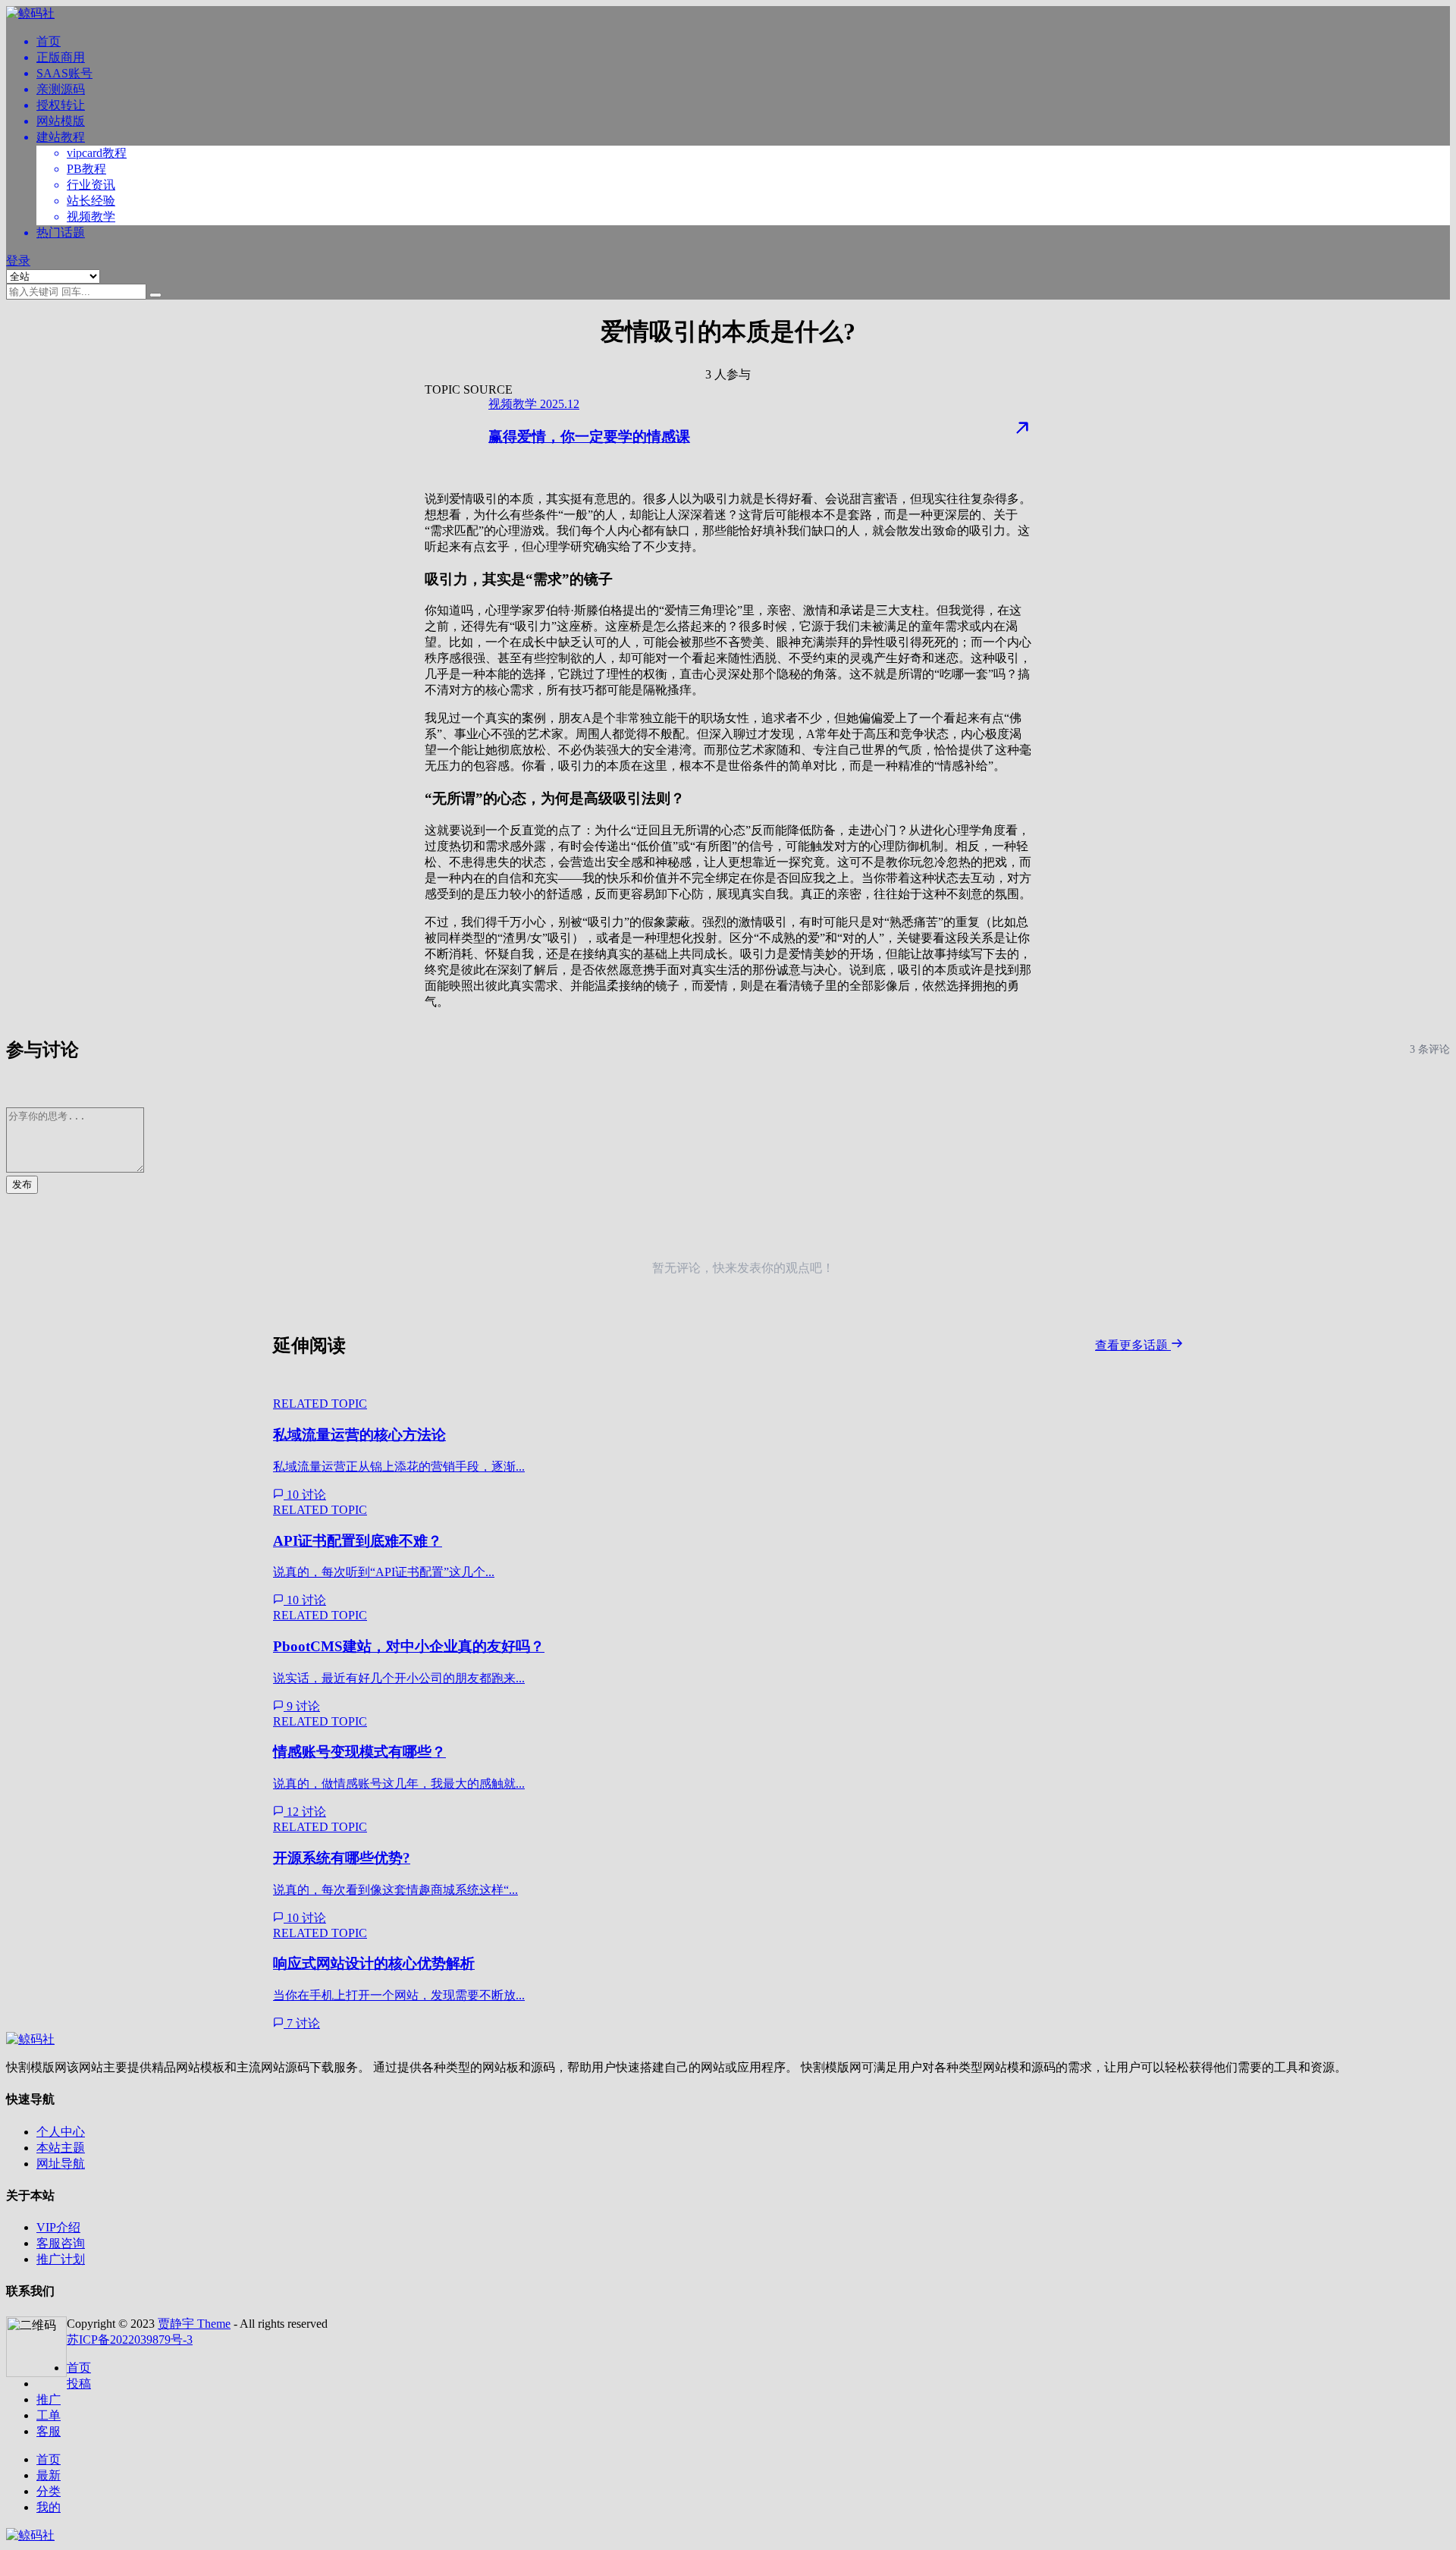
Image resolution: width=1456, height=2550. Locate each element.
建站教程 (61, 137)
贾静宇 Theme (194, 2324)
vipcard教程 (97, 153)
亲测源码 (61, 89)
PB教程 (86, 169)
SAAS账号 (64, 73)
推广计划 (61, 2259)
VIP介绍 (58, 2227)
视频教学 (91, 217)
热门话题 (61, 232)
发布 (22, 1184)
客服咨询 (61, 2243)
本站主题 (61, 2148)
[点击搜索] (155, 295)
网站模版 (61, 121)
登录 (18, 261)
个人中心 (61, 2132)
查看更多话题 (1133, 1345)
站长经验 (91, 201)
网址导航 (61, 2164)
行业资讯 (91, 185)
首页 (49, 41)
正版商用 (61, 57)
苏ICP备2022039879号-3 (130, 2340)
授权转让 (61, 105)
